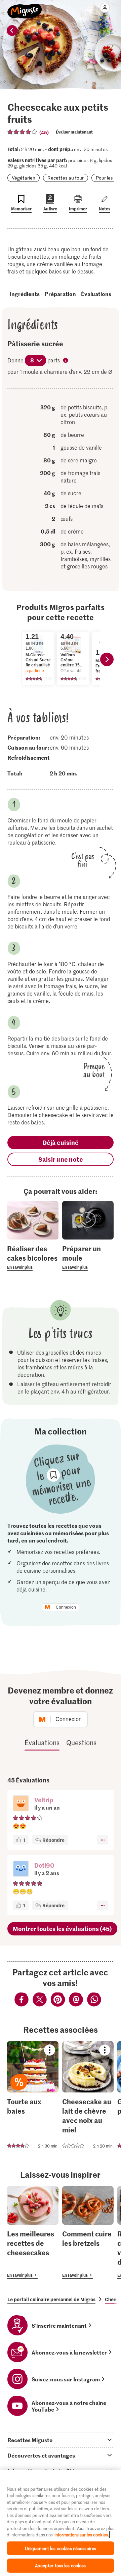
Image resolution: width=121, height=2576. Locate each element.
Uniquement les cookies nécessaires (61, 2548)
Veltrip (44, 1800)
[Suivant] (107, 659)
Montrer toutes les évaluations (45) (62, 1929)
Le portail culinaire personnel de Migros (51, 2299)
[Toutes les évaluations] (23, 132)
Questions (81, 1742)
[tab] (61, 2440)
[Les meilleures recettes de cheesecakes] (33, 2233)
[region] (61, 2523)
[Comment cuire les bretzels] (88, 2233)
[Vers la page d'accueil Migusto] (25, 7)
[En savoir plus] (33, 1257)
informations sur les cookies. (82, 2535)
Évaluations (96, 294)
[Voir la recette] (33, 2096)
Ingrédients (25, 294)
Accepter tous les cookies (60, 2565)
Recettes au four (66, 178)
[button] (21, 1804)
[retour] (12, 31)
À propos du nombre (66, 361)
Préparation (60, 294)
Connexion (66, 1607)
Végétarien (24, 178)
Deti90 (44, 1865)
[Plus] (103, 1840)
